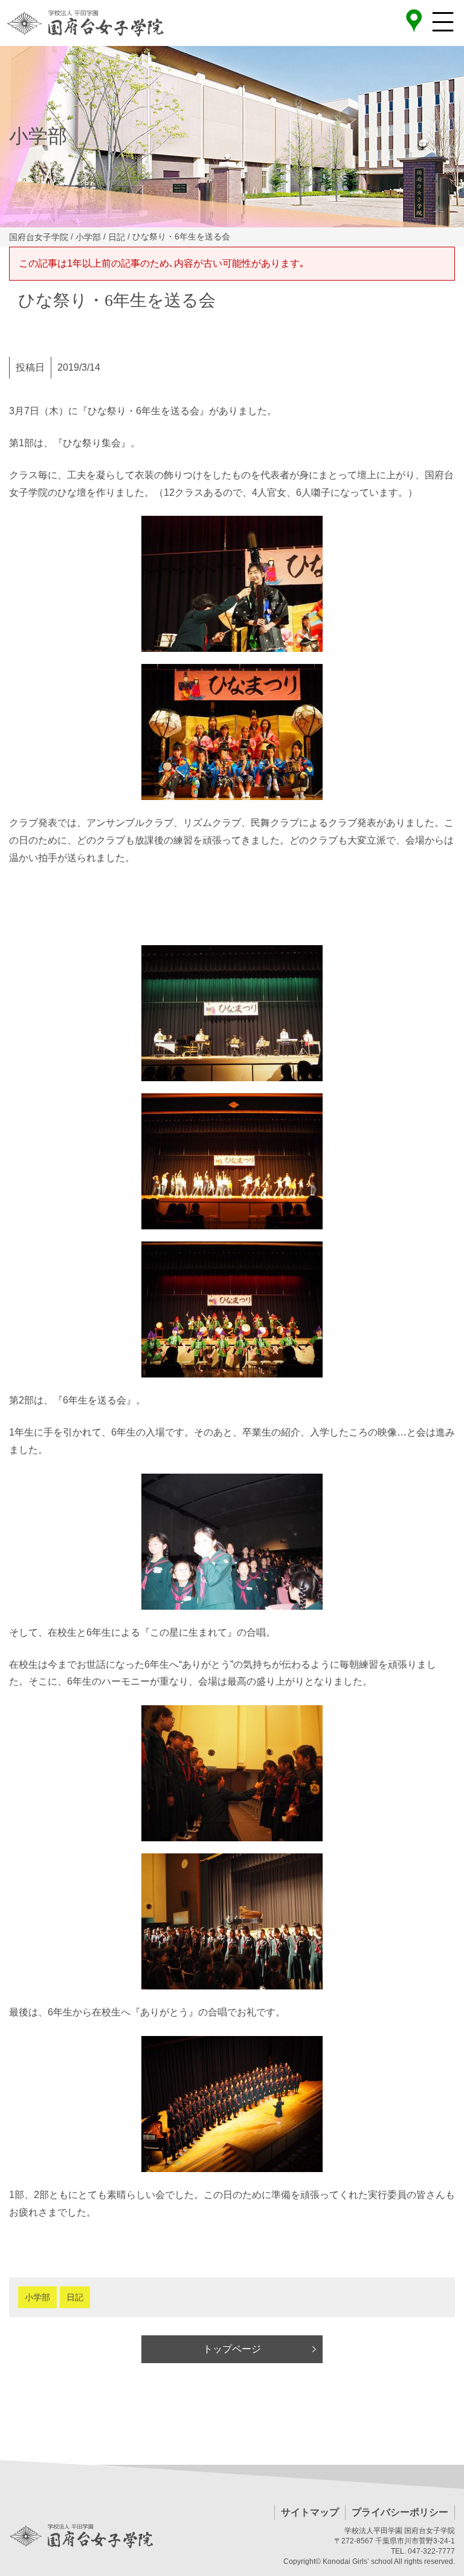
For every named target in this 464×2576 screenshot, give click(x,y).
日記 (75, 2297)
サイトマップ (310, 2512)
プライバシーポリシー (400, 2512)
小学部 (37, 2297)
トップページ (232, 2349)
